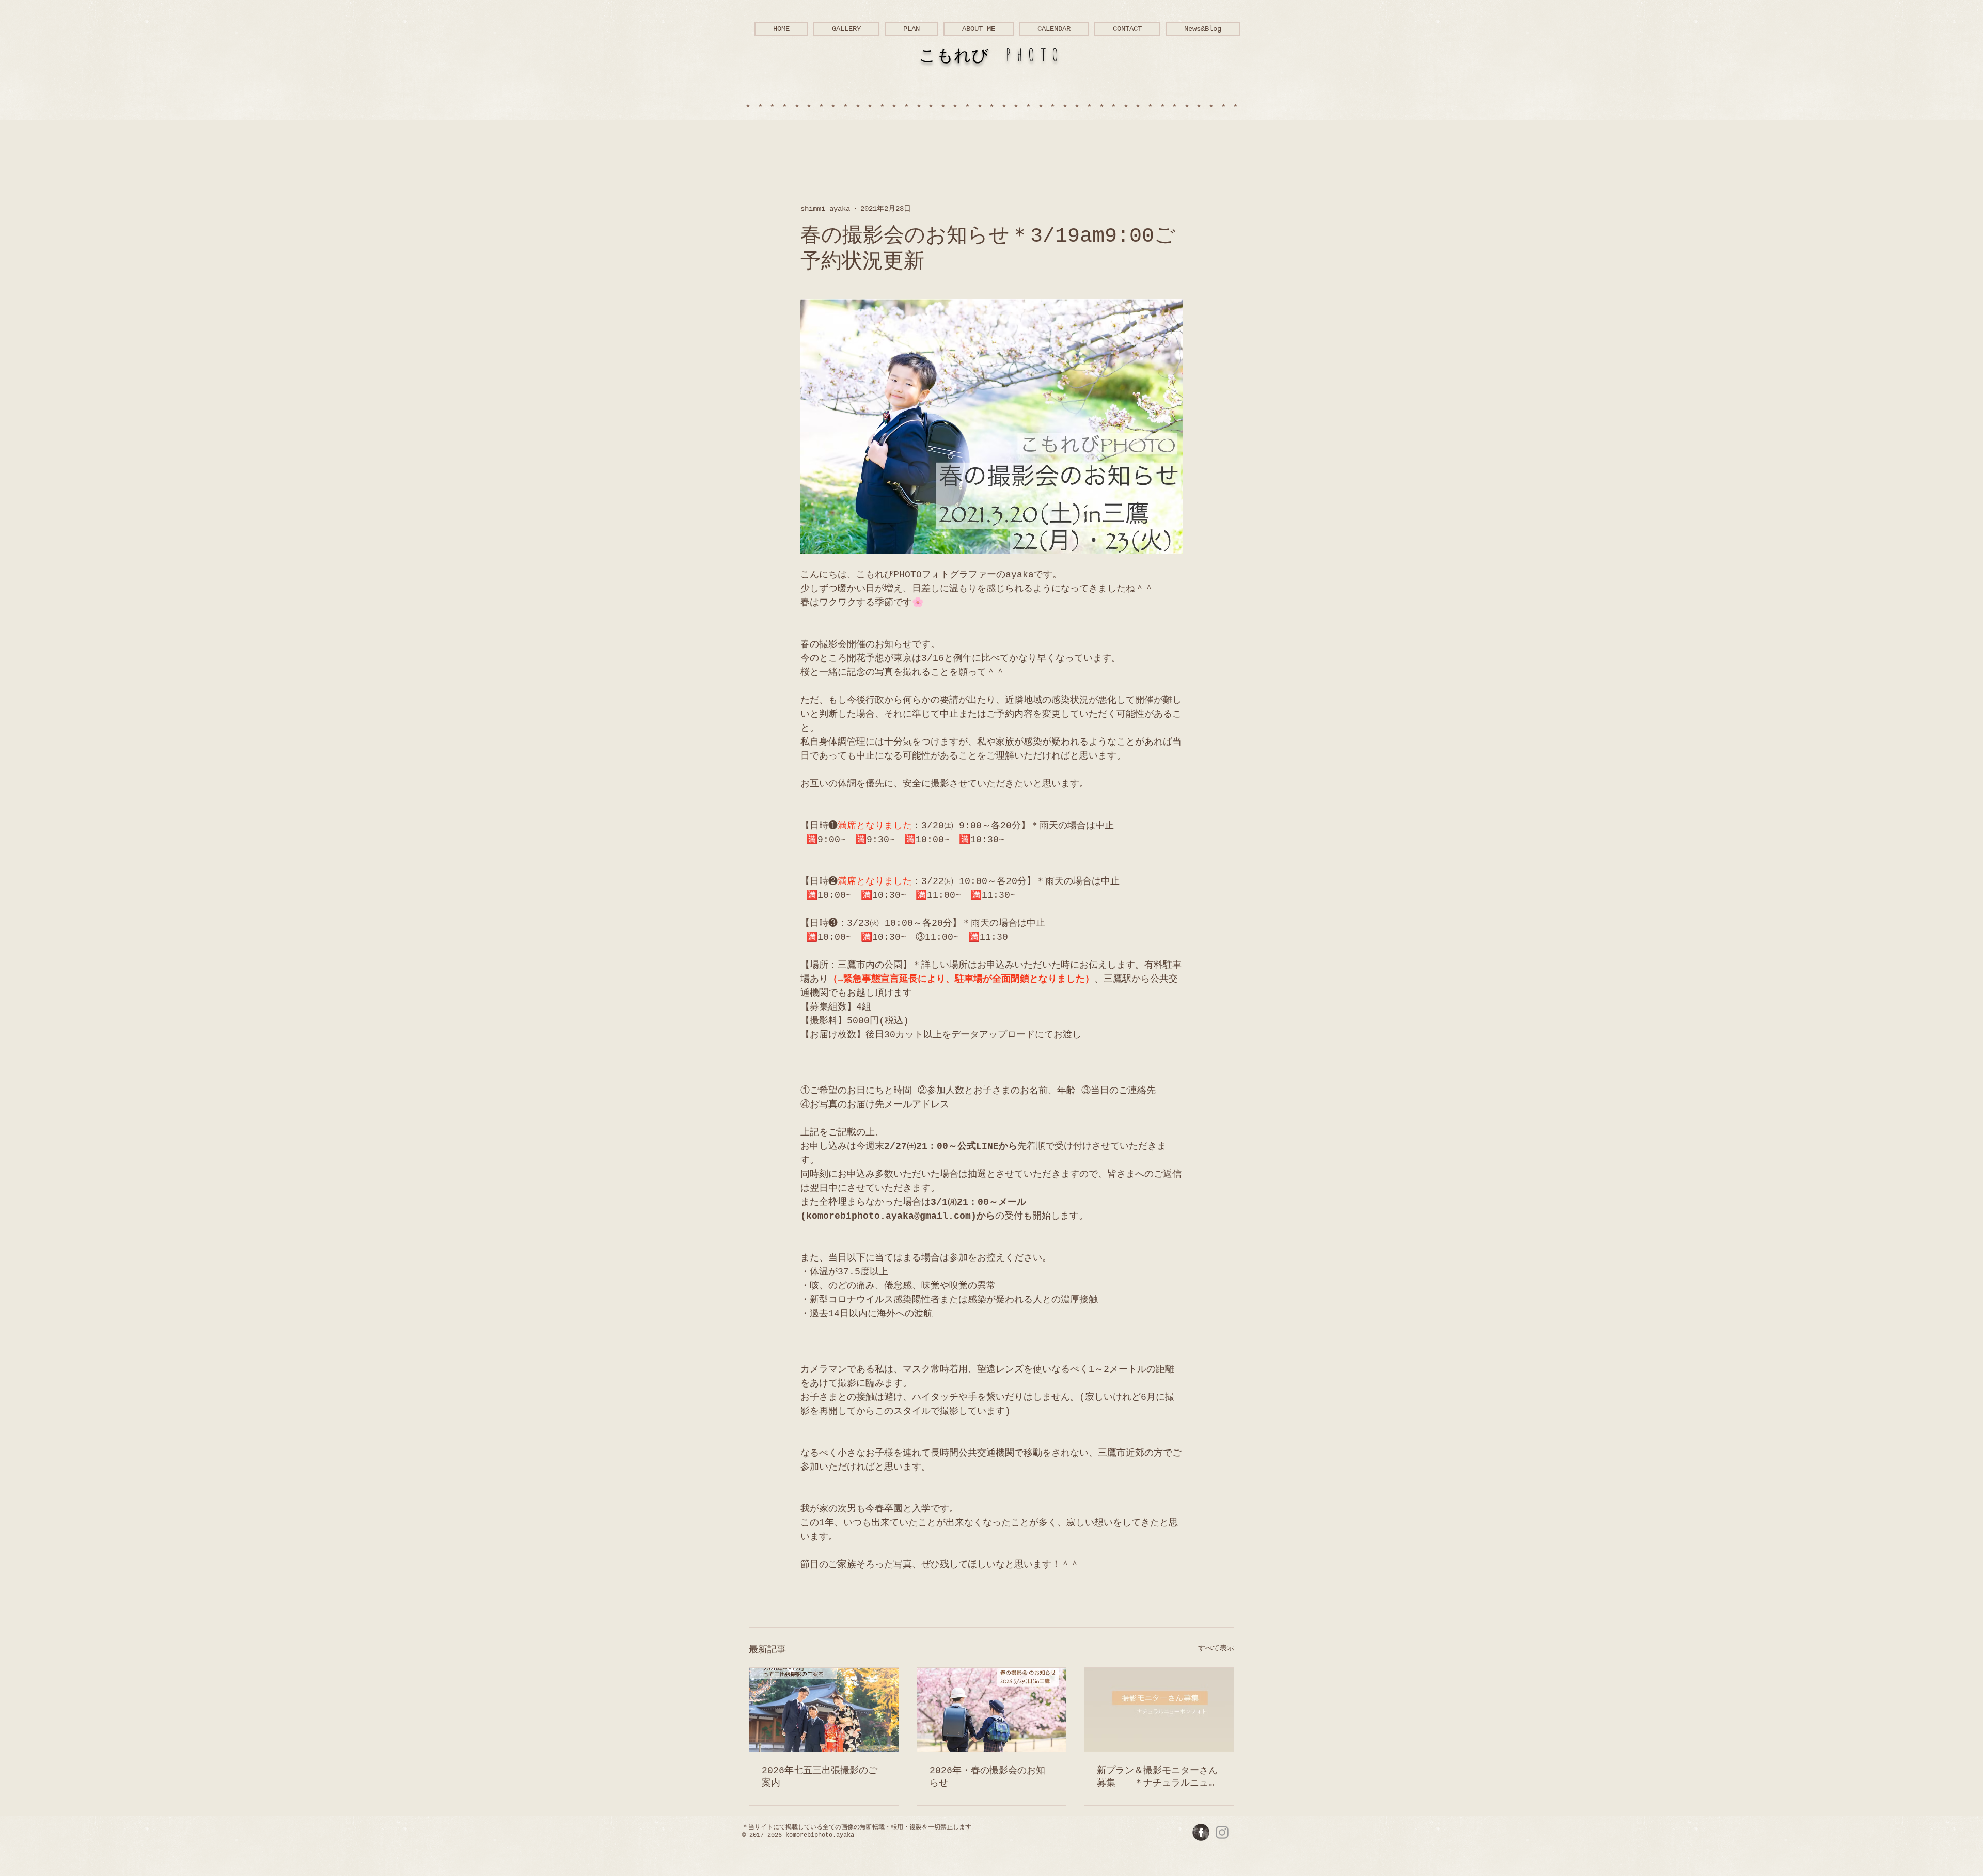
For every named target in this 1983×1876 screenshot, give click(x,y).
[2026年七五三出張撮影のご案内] (824, 1710)
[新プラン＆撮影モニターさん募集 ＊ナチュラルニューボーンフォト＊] (1159, 1710)
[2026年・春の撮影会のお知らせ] (992, 1710)
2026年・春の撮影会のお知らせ (987, 1777)
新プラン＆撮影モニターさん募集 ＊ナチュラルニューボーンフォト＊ (1157, 1777)
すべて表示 (1216, 1648)
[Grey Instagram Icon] (1222, 1832)
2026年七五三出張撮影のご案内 (820, 1777)
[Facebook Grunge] (1201, 1832)
